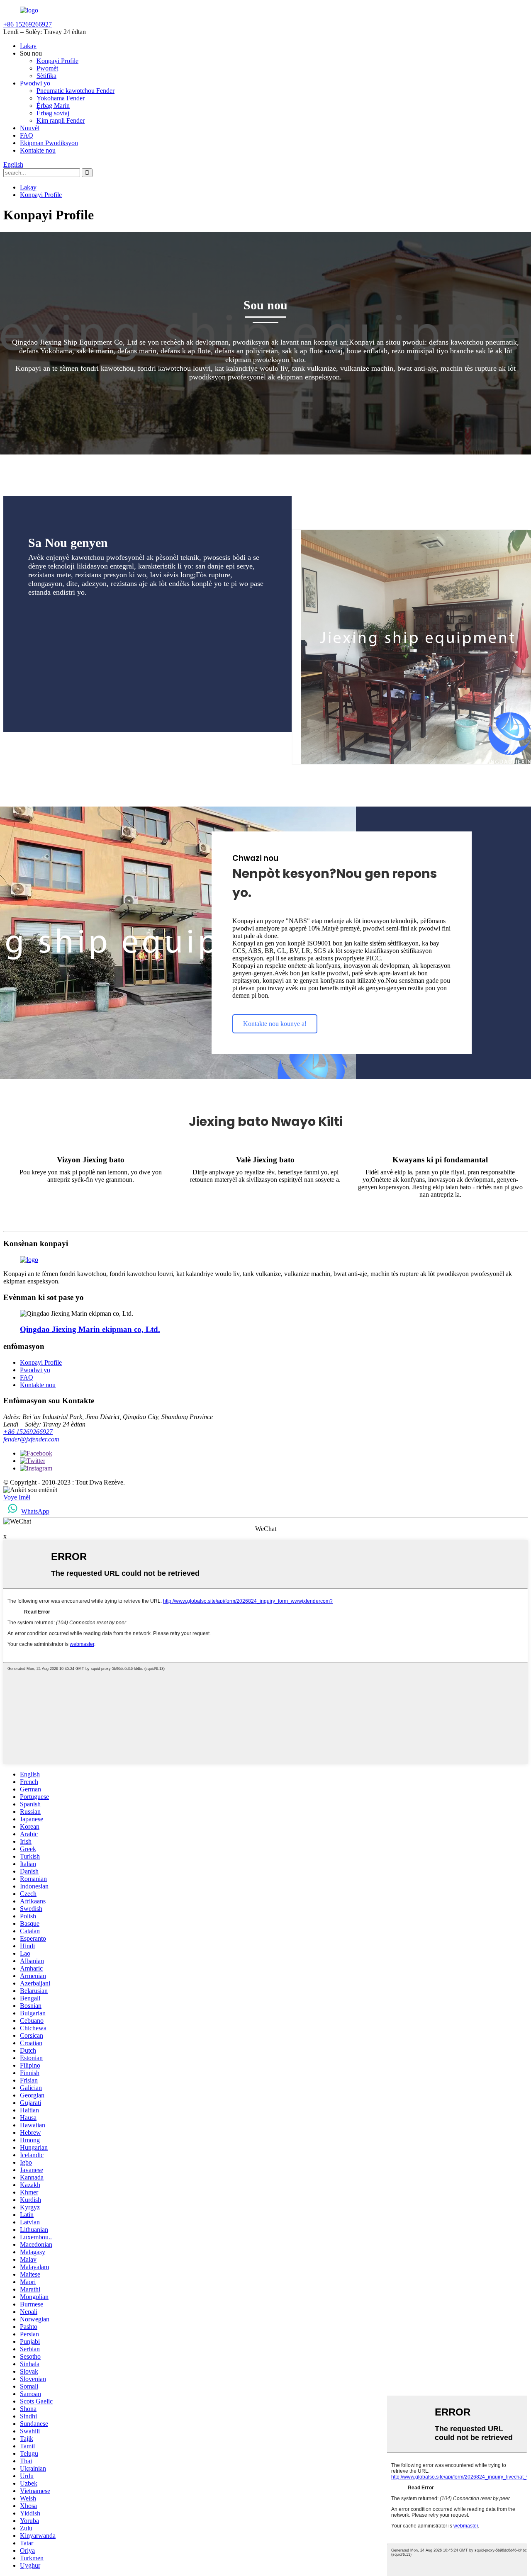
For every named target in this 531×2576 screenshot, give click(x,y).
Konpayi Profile (57, 61)
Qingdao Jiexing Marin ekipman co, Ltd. (90, 1329)
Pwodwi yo (35, 83)
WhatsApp (35, 1511)
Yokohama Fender (61, 98)
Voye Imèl (17, 1497)
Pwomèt (47, 68)
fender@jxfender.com (31, 1439)
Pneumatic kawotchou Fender (76, 91)
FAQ (27, 135)
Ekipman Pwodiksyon (49, 143)
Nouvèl (30, 128)
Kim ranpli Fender (61, 120)
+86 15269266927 (28, 1432)
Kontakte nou (38, 150)
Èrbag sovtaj (53, 113)
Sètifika (46, 76)
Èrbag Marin (53, 106)
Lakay (28, 46)
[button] (275, 1024)
